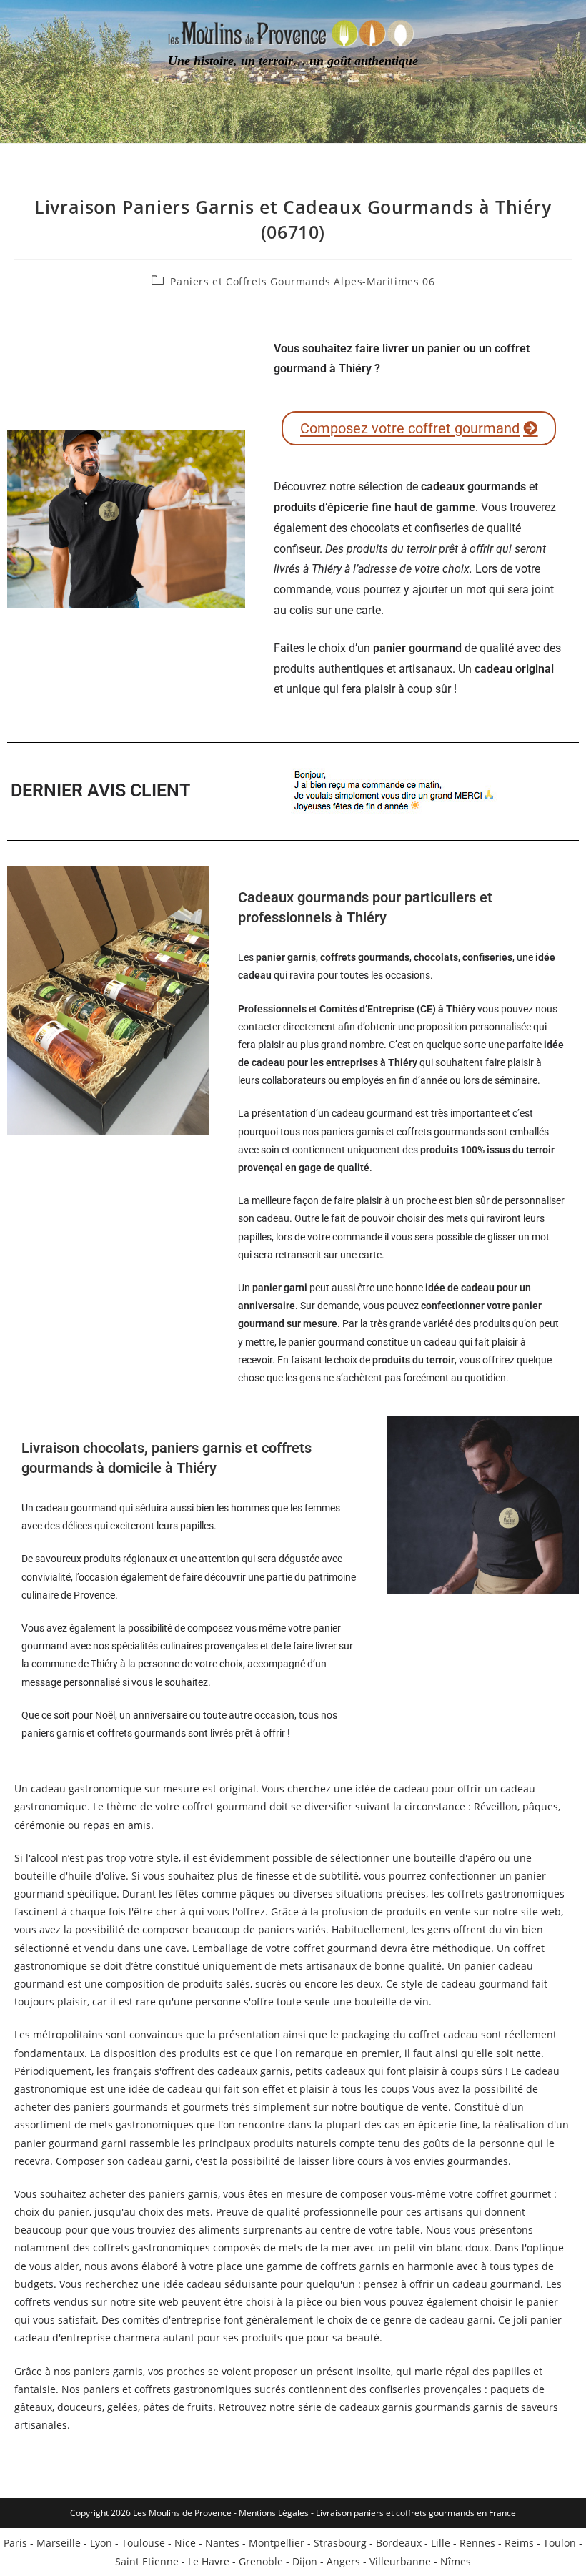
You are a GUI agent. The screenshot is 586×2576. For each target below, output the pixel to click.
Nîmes (456, 2561)
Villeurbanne (400, 2561)
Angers (343, 2561)
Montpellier (277, 2543)
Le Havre (209, 2561)
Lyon (101, 2543)
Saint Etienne (147, 2561)
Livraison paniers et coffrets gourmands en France (416, 2513)
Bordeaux (399, 2543)
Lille (441, 2543)
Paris (15, 2543)
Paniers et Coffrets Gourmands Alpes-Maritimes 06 (302, 281)
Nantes (222, 2543)
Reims (519, 2543)
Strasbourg (340, 2543)
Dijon (305, 2561)
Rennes (477, 2543)
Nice (185, 2543)
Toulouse (143, 2543)
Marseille (59, 2543)
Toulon (560, 2543)
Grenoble (261, 2561)
